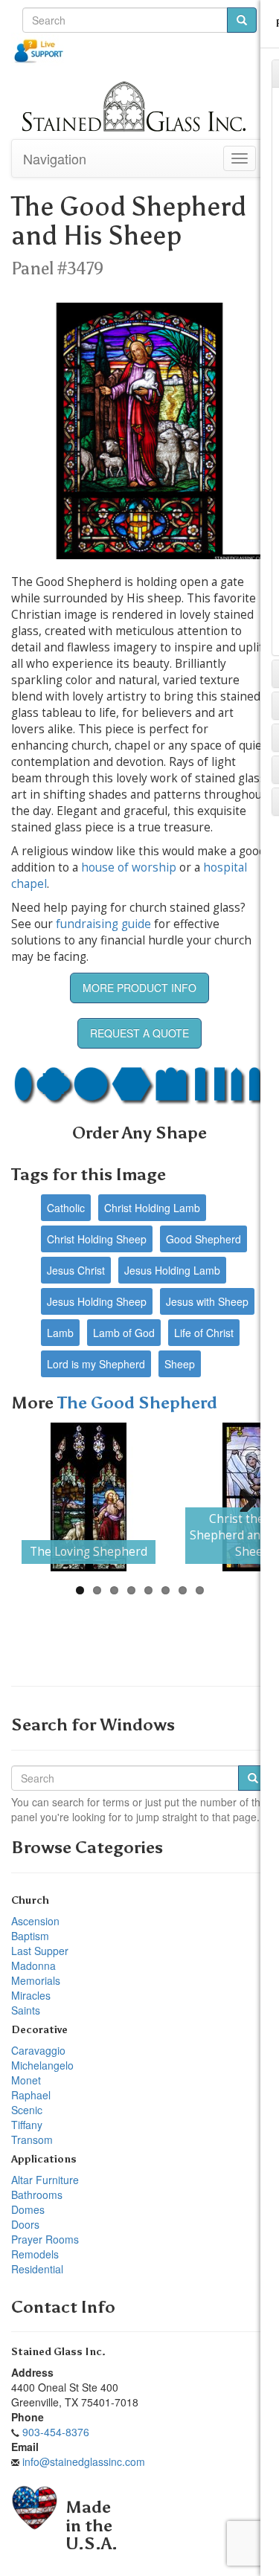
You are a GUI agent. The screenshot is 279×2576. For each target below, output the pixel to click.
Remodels (35, 2254)
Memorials (36, 1980)
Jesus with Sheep (207, 1301)
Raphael (31, 2095)
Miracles (31, 1995)
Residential (37, 2269)
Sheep (180, 1364)
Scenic (27, 2110)
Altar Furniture (45, 2180)
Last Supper (40, 1951)
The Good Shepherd (137, 1403)
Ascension (35, 1921)
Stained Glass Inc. (58, 2352)
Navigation (55, 158)
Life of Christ (204, 1333)
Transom (32, 2139)
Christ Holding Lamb (152, 1208)
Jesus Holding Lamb (172, 1270)
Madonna (33, 1965)
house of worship (129, 867)
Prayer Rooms (45, 2239)
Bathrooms (37, 2195)
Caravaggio (38, 2050)
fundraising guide (103, 924)
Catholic (66, 1208)
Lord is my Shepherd (96, 1364)
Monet (26, 2080)
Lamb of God (124, 1333)
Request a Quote (139, 1033)
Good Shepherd (203, 1239)
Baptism (30, 1936)
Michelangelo (42, 2065)
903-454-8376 (56, 2432)
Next (243, 1497)
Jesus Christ (76, 1270)
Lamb (60, 1333)
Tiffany (27, 2125)
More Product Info (139, 988)
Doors (25, 2224)
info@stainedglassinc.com (84, 2461)
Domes (28, 2209)
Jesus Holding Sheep (97, 1301)
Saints (26, 2010)
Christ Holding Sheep (97, 1239)
